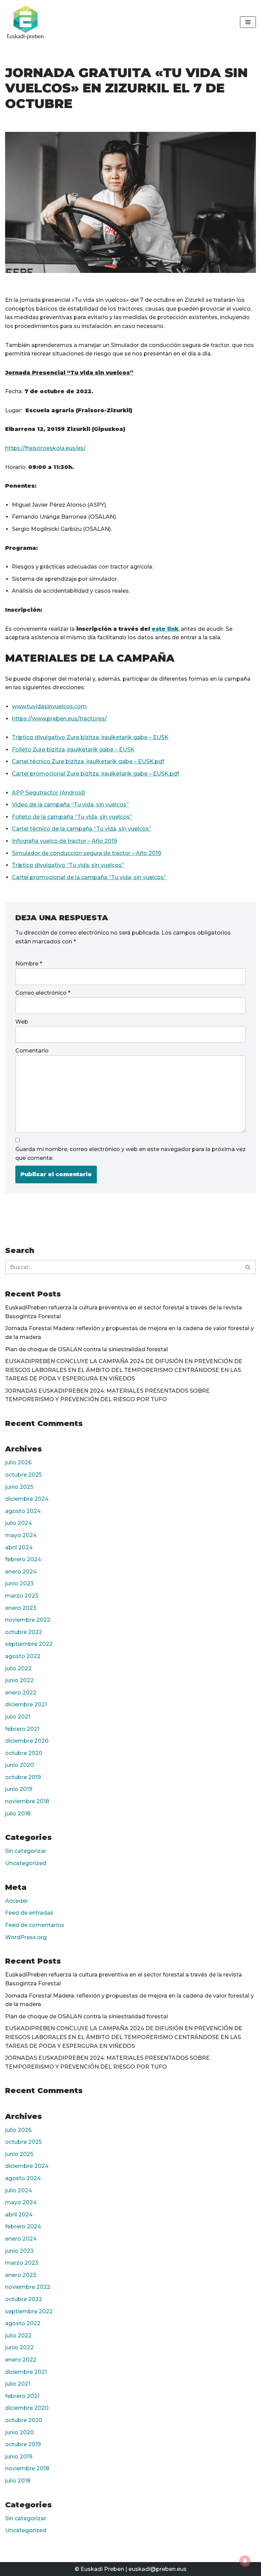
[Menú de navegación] (248, 22)
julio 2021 (18, 1717)
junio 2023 (19, 1583)
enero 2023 (21, 1608)
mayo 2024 (21, 1535)
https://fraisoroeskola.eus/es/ (45, 448)
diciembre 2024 (27, 1499)
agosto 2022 (23, 1656)
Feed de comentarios (35, 1925)
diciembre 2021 (26, 1704)
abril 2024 (19, 1547)
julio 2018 (18, 1814)
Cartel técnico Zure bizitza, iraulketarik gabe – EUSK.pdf (88, 761)
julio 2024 (19, 1523)
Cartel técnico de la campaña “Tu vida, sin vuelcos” (82, 829)
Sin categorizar (26, 1851)
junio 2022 (19, 1680)
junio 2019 (19, 1789)
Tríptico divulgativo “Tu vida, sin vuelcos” (68, 865)
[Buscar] (248, 1267)
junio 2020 (20, 1765)
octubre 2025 (23, 1475)
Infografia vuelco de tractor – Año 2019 (64, 841)
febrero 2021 (22, 1729)
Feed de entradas (29, 1913)
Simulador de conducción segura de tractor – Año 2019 (86, 853)
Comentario (32, 1051)
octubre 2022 (24, 1632)
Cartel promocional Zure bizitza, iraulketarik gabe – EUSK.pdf (95, 774)
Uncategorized (26, 1863)
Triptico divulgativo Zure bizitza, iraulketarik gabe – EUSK (90, 737)
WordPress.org (26, 1937)
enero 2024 (21, 1572)
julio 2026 (18, 1463)
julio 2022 (18, 1668)
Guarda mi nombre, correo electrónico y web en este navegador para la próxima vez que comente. (130, 1154)
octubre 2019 (23, 1777)
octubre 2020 (24, 1753)
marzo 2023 (22, 1596)
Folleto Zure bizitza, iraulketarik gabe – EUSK (73, 750)
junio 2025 (19, 1487)
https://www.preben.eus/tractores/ (59, 719)
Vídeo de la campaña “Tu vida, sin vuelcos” (70, 805)
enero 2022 (21, 1693)
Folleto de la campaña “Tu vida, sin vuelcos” (72, 817)
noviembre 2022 (28, 1620)
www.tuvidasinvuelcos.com (49, 706)
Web (22, 1022)
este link (165, 629)
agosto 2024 (23, 1511)
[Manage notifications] (245, 2561)
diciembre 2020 (27, 1741)
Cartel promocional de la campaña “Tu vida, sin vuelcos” (89, 877)
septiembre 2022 (29, 1644)
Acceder (16, 1901)
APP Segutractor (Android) (49, 793)
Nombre (29, 964)
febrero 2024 (23, 1559)
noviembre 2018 (27, 1801)
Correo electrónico (43, 993)
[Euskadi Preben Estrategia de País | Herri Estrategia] (25, 22)
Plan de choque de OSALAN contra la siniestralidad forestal (86, 1349)
